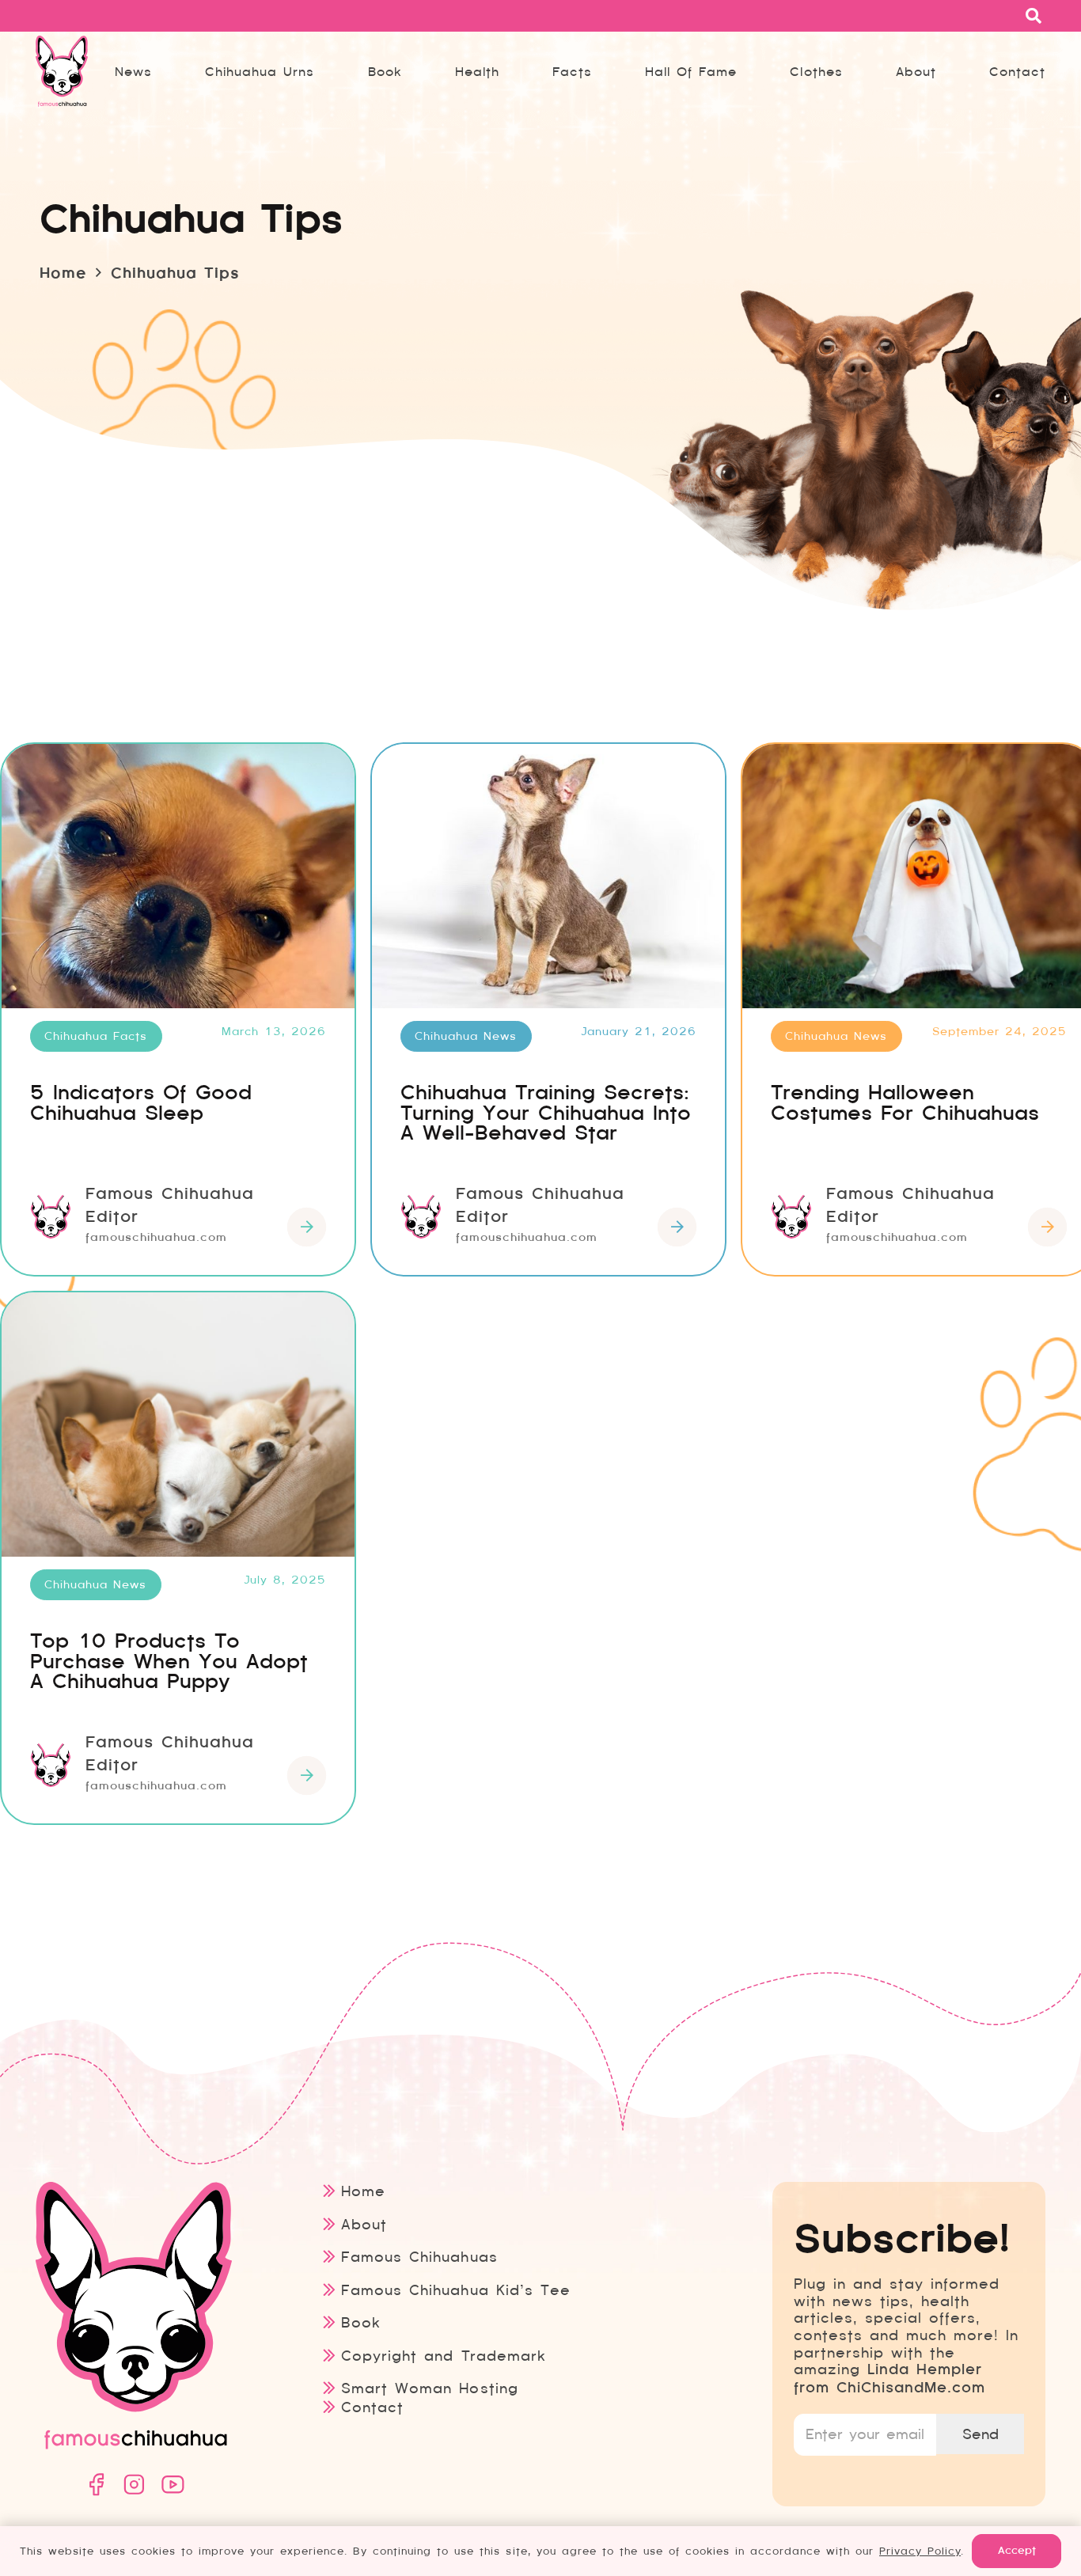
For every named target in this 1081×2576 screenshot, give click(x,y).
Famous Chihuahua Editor (170, 1205)
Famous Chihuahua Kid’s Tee (455, 2290)
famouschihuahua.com (156, 1237)
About (364, 2224)
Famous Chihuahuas (419, 2257)
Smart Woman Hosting (429, 2388)
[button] (603, 71)
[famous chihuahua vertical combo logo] (62, 71)
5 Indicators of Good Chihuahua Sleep (141, 1103)
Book (361, 2322)
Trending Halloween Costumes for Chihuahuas (905, 1103)
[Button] (307, 1227)
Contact (372, 2407)
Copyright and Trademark (443, 2356)
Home (363, 2191)
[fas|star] (96, 2485)
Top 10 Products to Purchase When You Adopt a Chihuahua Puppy (169, 1661)
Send (980, 2434)
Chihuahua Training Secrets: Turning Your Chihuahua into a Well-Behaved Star (546, 1113)
